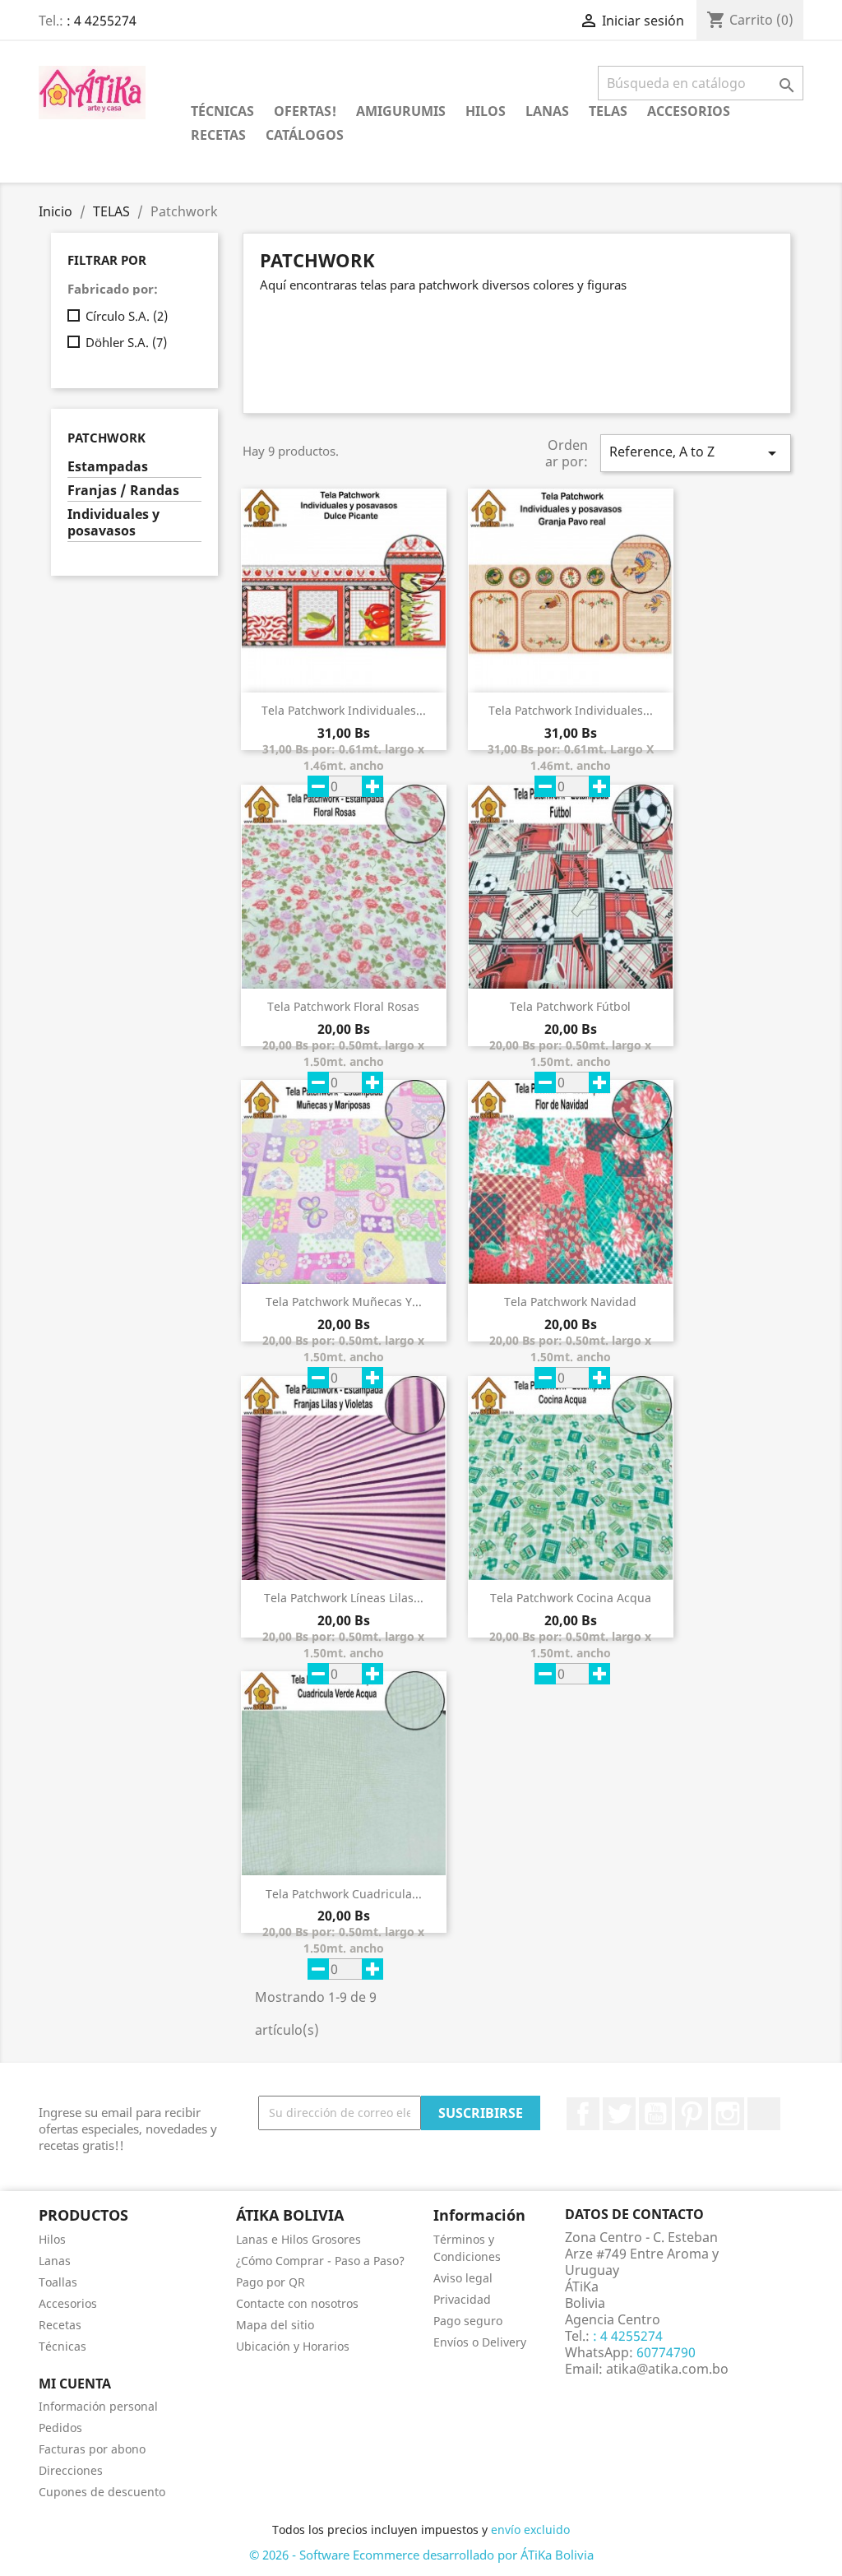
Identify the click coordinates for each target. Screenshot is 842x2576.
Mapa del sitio (275, 2325)
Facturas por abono (92, 2449)
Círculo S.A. (127, 316)
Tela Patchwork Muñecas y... (344, 1302)
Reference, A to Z (696, 453)
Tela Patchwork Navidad (570, 1302)
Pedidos (60, 2428)
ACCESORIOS (689, 111)
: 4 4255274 (102, 21)
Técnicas (62, 2346)
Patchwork (106, 438)
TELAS (608, 111)
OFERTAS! (305, 111)
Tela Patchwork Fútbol (570, 1006)
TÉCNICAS (222, 111)
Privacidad (462, 2299)
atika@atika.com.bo (667, 2369)
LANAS (547, 111)
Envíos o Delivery (480, 2342)
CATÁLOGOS (305, 135)
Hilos (52, 2239)
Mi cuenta (75, 2384)
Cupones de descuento (102, 2492)
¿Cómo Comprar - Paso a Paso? (320, 2261)
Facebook (583, 2114)
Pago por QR (271, 2282)
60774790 (664, 2352)
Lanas (55, 2261)
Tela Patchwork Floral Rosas (343, 1006)
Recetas (60, 2325)
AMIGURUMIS (401, 111)
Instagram (728, 2114)
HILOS (486, 111)
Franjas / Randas (123, 491)
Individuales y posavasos (113, 523)
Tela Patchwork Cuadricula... (344, 1894)
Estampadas (108, 467)
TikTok (764, 2114)
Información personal (98, 2406)
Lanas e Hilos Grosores (298, 2239)
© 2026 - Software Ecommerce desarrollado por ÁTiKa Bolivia (421, 2555)
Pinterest (692, 2114)
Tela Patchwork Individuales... (344, 710)
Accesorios (68, 2303)
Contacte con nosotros (297, 2303)
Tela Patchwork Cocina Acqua (571, 1598)
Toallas (58, 2282)
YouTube (655, 2114)
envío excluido (530, 2530)
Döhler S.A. (126, 342)
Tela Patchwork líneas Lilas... (344, 1598)
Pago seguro (468, 2321)
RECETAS (218, 135)
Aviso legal (463, 2278)
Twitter (619, 2114)
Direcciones (71, 2470)
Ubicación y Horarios (293, 2346)
